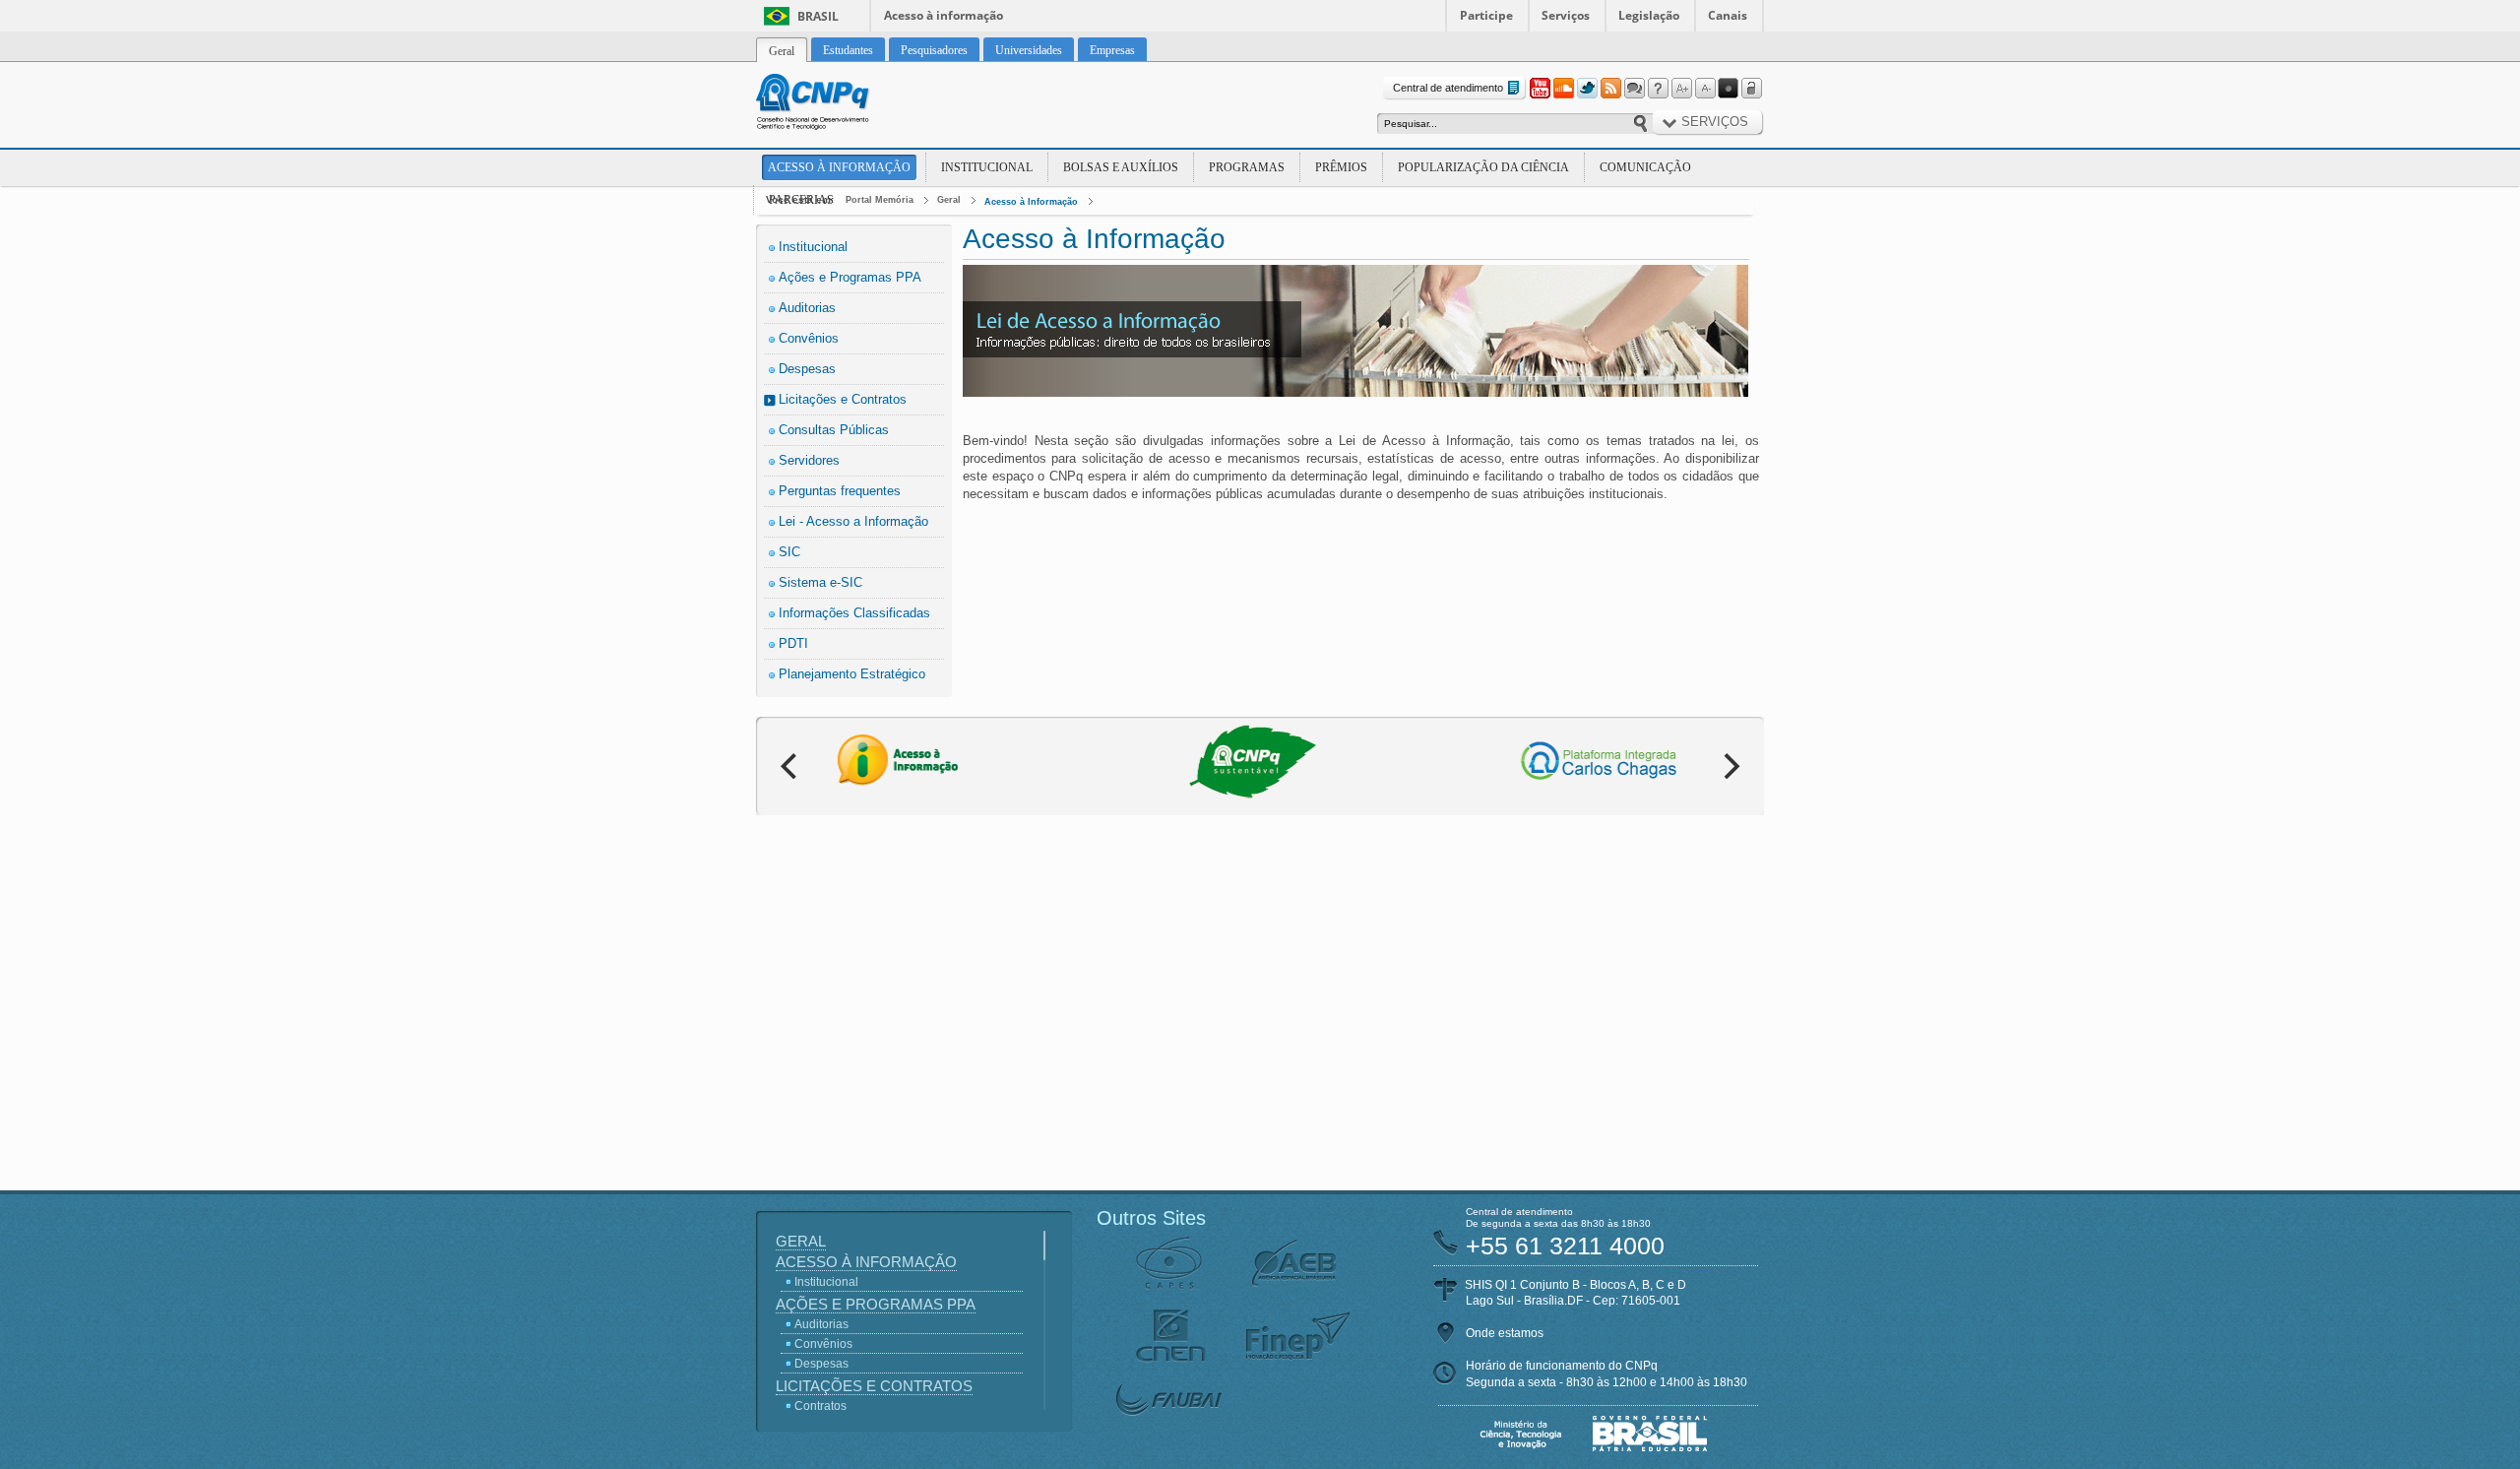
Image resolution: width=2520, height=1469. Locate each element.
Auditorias (807, 308)
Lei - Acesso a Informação (853, 521)
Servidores (809, 460)
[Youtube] (1540, 89)
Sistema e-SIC (820, 582)
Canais (1728, 15)
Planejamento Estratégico (852, 674)
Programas (1247, 167)
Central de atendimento (1448, 88)
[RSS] (1610, 89)
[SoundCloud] (1563, 89)
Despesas (807, 369)
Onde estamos (1505, 1333)
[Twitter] (1587, 89)
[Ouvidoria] (1634, 89)
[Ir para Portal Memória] (837, 104)
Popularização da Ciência (1483, 167)
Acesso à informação (944, 15)
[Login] (1752, 89)
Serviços (1566, 15)
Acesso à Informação (839, 167)
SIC (789, 552)
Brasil (818, 16)
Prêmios (1341, 167)
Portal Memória (880, 200)
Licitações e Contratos (843, 399)
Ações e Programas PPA (850, 277)
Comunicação (1645, 167)
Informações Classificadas (854, 613)
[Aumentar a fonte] (1681, 89)
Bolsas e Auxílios (1121, 167)
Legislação (1649, 15)
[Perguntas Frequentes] (1658, 89)
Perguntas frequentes (840, 491)
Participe (1486, 15)
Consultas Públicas (834, 430)
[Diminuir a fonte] (1705, 89)
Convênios (809, 338)
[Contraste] (1729, 89)
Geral (949, 200)
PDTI (793, 643)
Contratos (820, 1406)
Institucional (987, 167)
